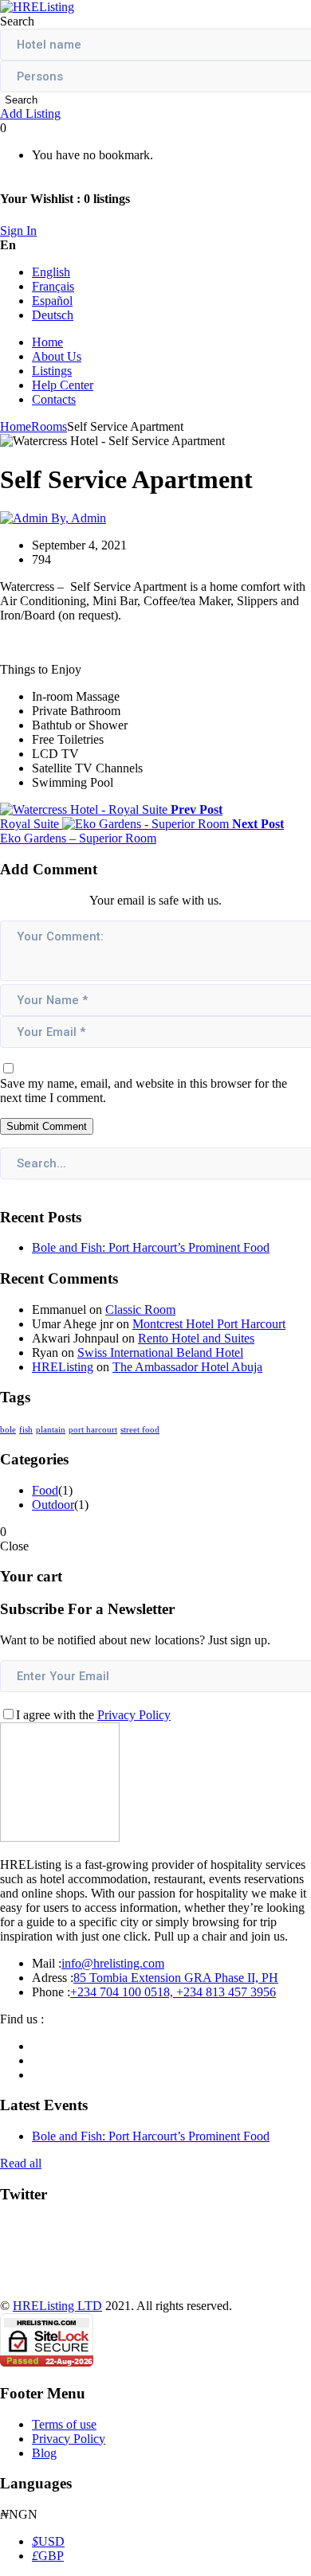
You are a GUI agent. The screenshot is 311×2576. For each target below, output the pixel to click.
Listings (52, 371)
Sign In (18, 231)
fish (26, 1430)
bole (8, 1430)
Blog (44, 2453)
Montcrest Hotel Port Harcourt (209, 1324)
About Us (57, 356)
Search (21, 100)
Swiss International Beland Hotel (160, 1352)
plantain (51, 1430)
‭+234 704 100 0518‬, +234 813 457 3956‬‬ (173, 1992)
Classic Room (140, 1309)
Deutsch (53, 315)
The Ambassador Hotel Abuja (187, 1367)
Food (45, 1490)
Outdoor (53, 1505)
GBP (48, 2556)
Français (53, 286)
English (51, 272)
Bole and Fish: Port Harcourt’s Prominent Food (151, 1247)
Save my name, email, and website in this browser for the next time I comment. (144, 1091)
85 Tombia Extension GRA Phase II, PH (176, 1978)
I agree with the (93, 1715)
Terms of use (64, 2424)
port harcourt (93, 1430)
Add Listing (30, 113)
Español (52, 301)
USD (48, 2541)
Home (47, 342)
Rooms (49, 426)
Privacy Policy (134, 1715)
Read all (21, 2163)
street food (140, 1430)
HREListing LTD (57, 2306)
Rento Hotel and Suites (196, 1338)
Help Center (63, 385)
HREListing (63, 1367)
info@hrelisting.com (113, 1963)
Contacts (54, 399)
